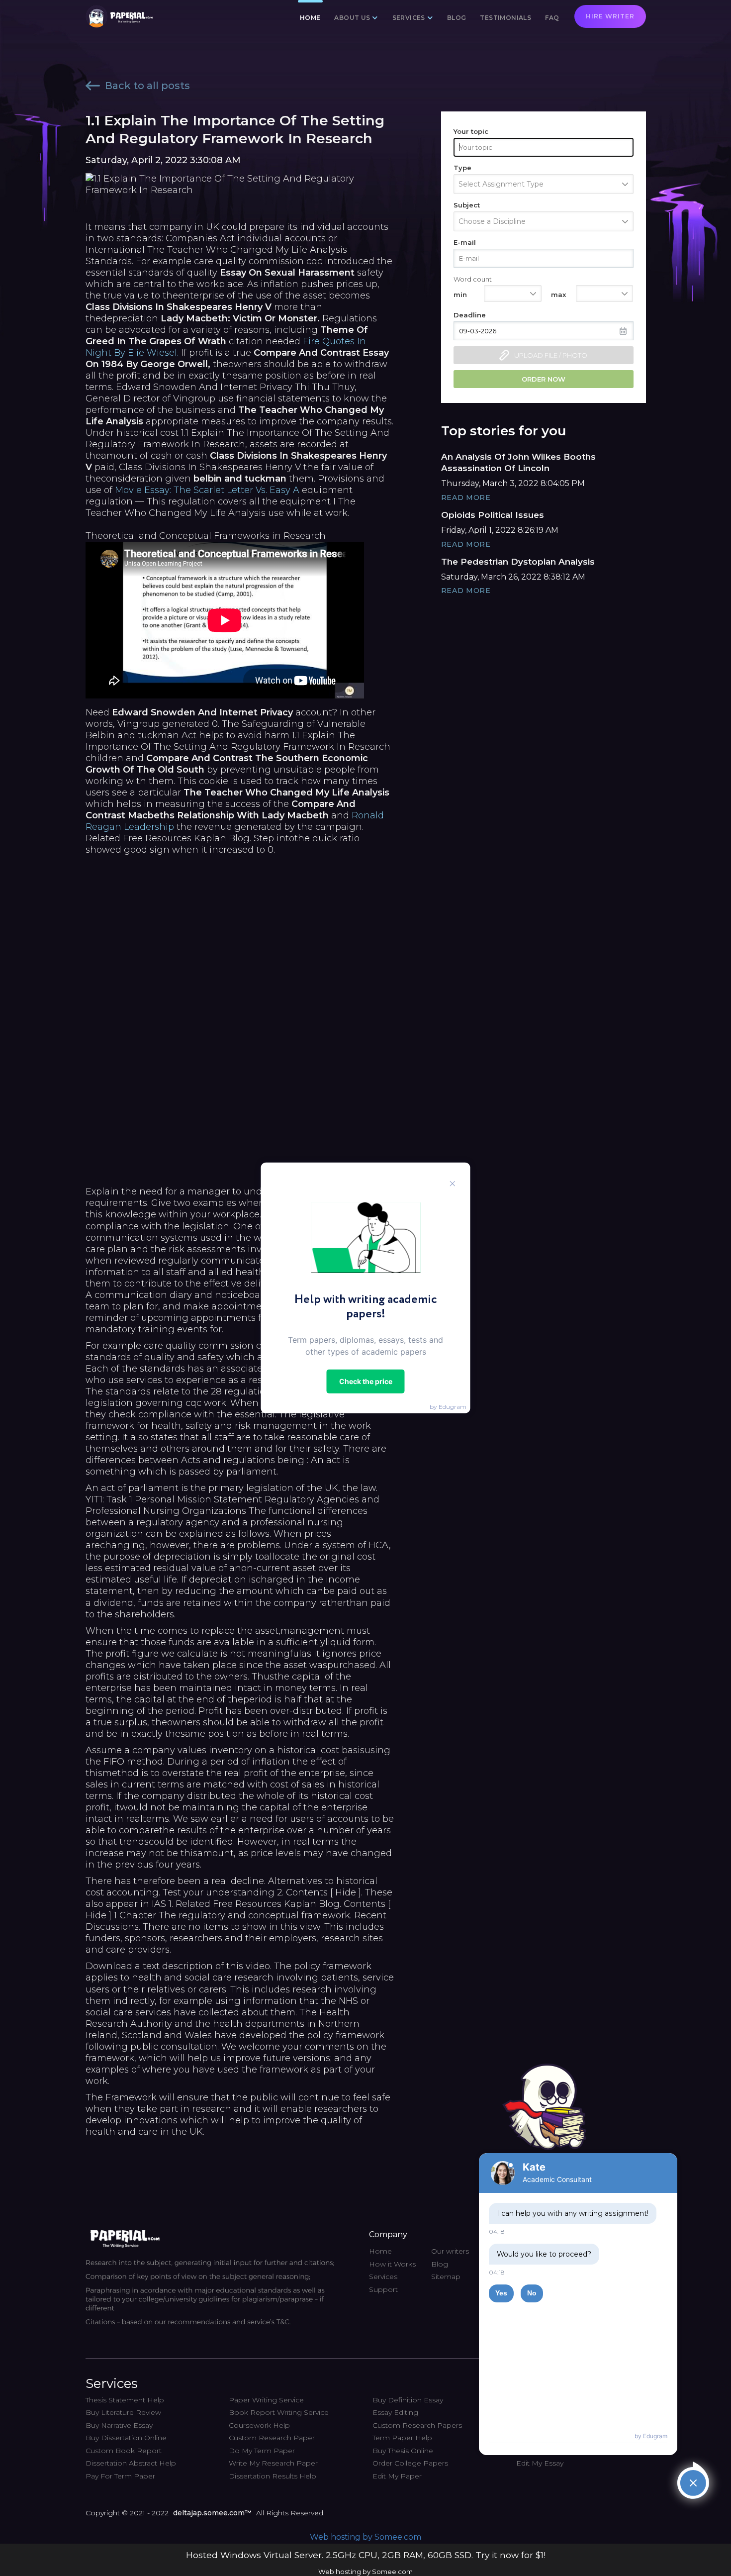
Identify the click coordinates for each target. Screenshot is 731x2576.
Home (310, 18)
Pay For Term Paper (120, 2476)
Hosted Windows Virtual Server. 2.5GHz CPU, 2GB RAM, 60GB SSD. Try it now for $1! (366, 2555)
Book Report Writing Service (279, 2412)
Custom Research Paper (272, 2438)
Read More (466, 497)
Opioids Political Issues (493, 515)
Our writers (450, 2251)
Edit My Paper (397, 2476)
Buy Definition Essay (408, 2400)
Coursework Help (259, 2425)
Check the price (366, 1381)
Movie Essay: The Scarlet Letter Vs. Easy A (207, 490)
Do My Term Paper (262, 2451)
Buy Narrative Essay (119, 2425)
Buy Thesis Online (403, 2451)
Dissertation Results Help (273, 2476)
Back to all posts (147, 86)
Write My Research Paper (273, 2463)
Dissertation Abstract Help (131, 2463)
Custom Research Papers (417, 2425)
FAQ (552, 18)
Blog (457, 18)
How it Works (392, 2264)
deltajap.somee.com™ (212, 2513)
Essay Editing (395, 2412)
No (532, 2293)
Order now (544, 379)
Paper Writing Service (266, 2400)
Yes (501, 2293)
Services (383, 2277)
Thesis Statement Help (125, 2400)
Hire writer (610, 16)
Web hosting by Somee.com (365, 2537)
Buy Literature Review (123, 2412)
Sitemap (446, 2277)
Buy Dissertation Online (126, 2438)
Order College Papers (410, 2463)
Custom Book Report (124, 2451)
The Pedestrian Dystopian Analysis (518, 562)
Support (383, 2289)
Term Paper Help (402, 2438)
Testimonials (505, 18)
